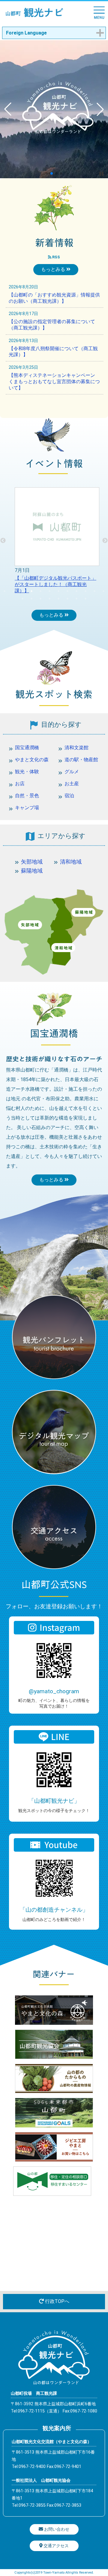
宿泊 (69, 796)
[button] (47, 173)
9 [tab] (76, 591)
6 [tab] (49, 591)
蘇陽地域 (32, 871)
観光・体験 (27, 772)
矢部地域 (32, 862)
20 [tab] (85, 599)
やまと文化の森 (32, 760)
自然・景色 (27, 796)
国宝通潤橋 (27, 748)
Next (105, 541)
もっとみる (54, 269)
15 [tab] (40, 599)
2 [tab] (13, 591)
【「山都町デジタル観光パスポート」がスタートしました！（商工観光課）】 (55, 584)
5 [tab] (40, 591)
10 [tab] (85, 591)
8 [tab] (67, 591)
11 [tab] (94, 591)
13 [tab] (22, 599)
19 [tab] (76, 599)
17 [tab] (58, 599)
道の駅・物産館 (81, 760)
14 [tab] (31, 599)
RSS (56, 257)
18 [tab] (67, 599)
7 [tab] (58, 591)
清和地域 (71, 862)
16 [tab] (49, 599)
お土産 (72, 784)
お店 (20, 784)
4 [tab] (31, 591)
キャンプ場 (27, 808)
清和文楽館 (76, 748)
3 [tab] (22, 591)
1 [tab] (4, 591)
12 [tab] (103, 591)
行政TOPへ (57, 2301)
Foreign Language (26, 33)
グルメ (72, 772)
